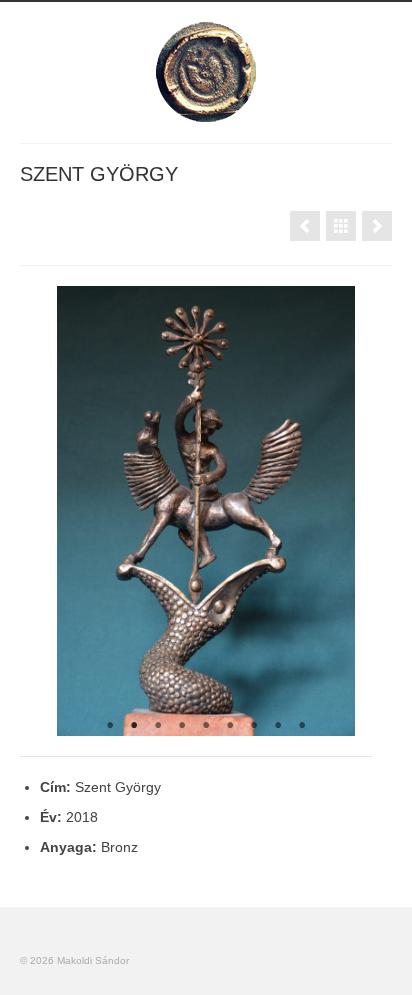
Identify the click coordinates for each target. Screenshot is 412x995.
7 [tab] (254, 726)
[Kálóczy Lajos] (377, 226)
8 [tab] (278, 726)
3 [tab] (158, 726)
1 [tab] (110, 726)
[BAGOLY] (305, 226)
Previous (43, 510)
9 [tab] (302, 726)
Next (368, 510)
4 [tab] (182, 726)
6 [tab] (230, 726)
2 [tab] (134, 726)
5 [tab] (206, 726)
